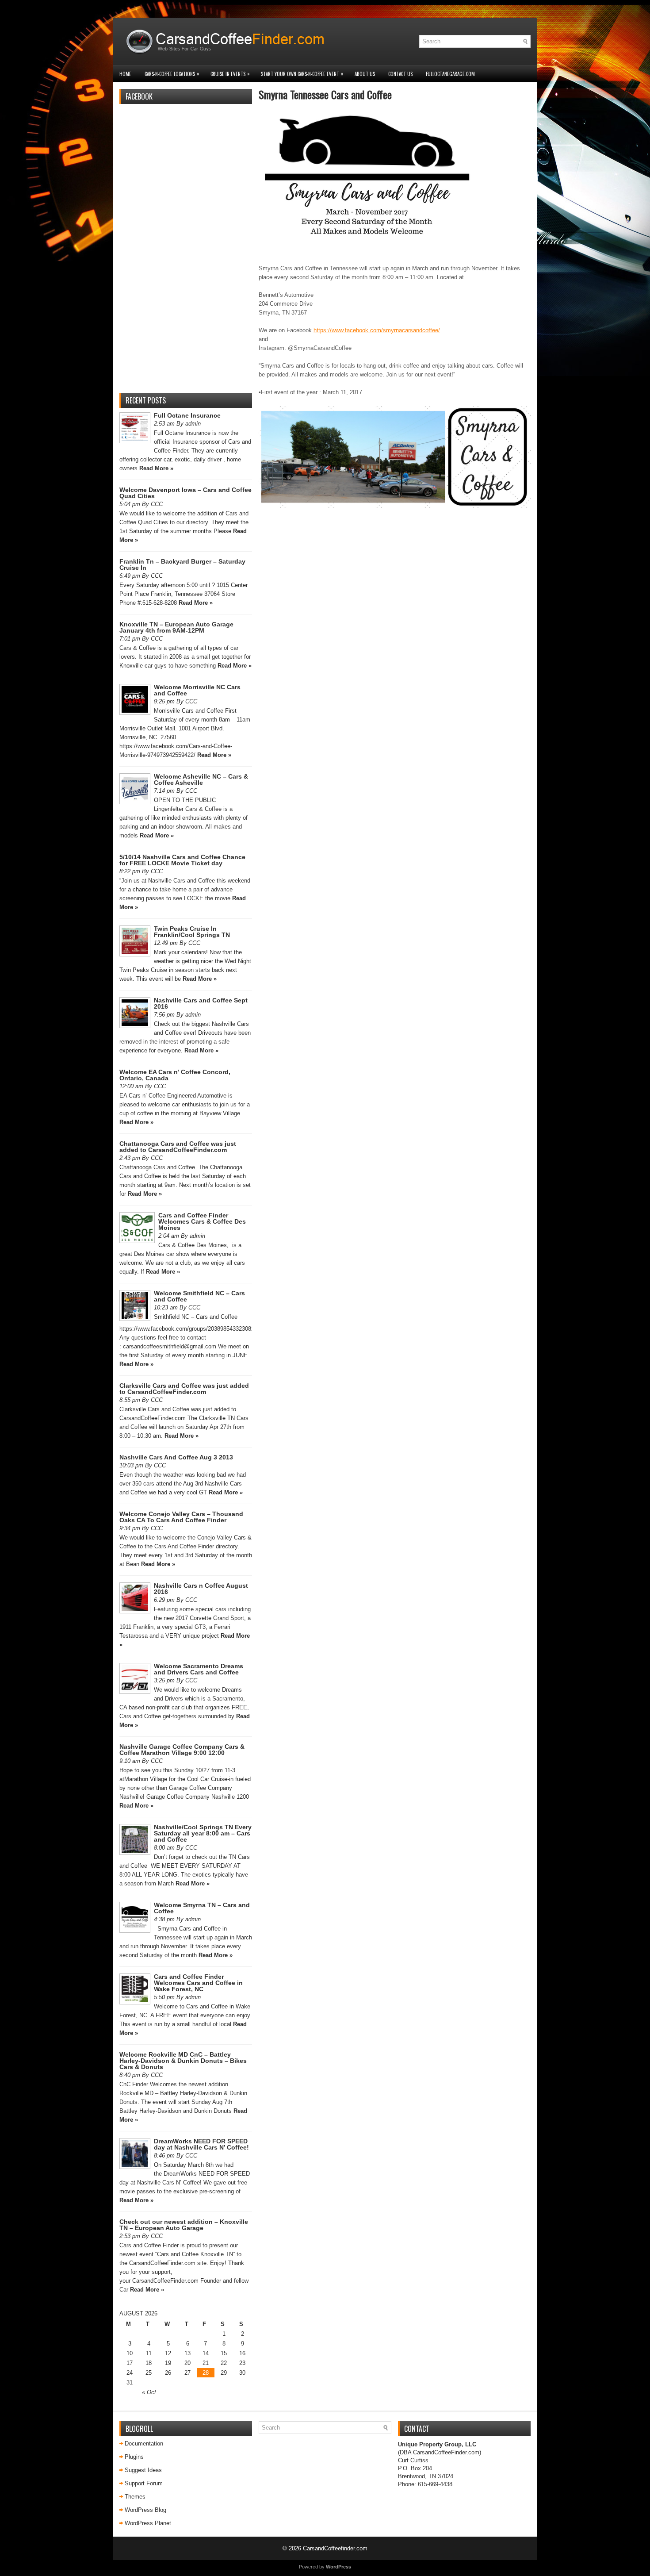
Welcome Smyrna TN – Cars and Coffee (202, 1908)
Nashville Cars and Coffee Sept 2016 (201, 1003)
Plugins (134, 2457)
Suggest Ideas (143, 2470)
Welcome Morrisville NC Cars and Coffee (197, 690)
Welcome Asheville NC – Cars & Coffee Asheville (201, 779)
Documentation (144, 2444)
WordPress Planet (148, 2523)
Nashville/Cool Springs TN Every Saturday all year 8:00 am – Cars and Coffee (203, 1833)
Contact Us (400, 74)
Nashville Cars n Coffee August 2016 (201, 1589)
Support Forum (144, 2483)
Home (125, 74)
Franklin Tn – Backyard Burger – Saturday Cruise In (182, 564)
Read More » (156, 468)
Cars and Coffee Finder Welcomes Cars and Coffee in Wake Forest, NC (198, 1983)
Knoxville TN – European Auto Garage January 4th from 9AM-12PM (176, 627)
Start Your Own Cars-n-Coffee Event (302, 74)
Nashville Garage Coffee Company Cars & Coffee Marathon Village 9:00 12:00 (182, 1750)
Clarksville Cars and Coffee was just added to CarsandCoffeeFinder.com (184, 1389)
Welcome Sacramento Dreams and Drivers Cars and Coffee (199, 1669)
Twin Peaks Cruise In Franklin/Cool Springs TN (192, 932)
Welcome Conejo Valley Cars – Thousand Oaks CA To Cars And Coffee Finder (181, 1517)
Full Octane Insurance (187, 415)
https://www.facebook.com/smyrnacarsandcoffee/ (377, 330)
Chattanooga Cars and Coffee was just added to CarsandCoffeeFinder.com (178, 1147)
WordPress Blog (145, 2510)
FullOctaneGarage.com (450, 74)
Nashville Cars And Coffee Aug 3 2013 (176, 1457)
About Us (365, 74)
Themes (135, 2497)
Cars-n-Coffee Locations (172, 74)
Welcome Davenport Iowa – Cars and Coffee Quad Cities (185, 493)
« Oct (149, 2392)
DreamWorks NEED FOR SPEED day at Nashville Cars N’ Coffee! (201, 2144)
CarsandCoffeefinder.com (335, 2548)
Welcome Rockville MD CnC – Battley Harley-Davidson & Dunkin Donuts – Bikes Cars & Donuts (183, 2061)
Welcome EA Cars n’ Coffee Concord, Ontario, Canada (175, 1075)
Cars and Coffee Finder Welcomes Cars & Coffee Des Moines (202, 1221)
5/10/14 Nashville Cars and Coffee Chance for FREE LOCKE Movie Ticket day (182, 860)
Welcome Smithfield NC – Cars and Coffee (199, 1296)
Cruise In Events (230, 74)
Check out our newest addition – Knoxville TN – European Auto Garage (184, 2225)
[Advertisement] (186, 253)
